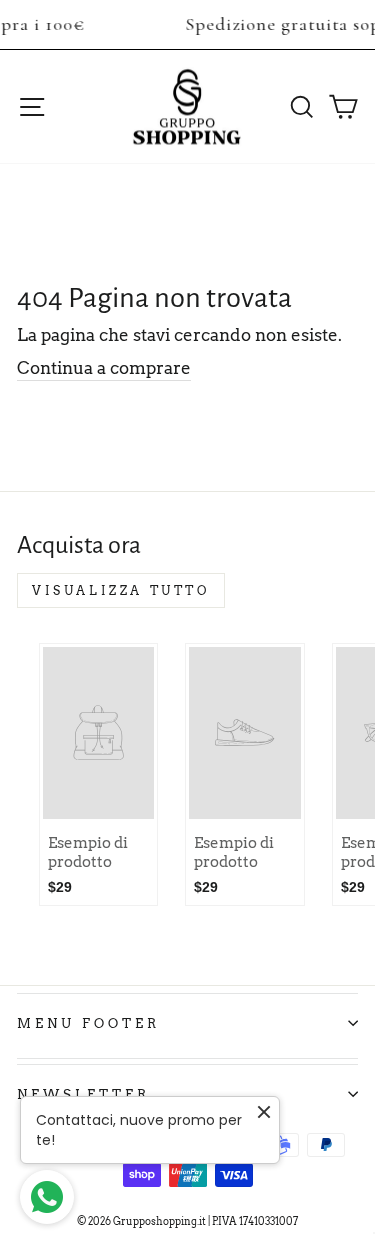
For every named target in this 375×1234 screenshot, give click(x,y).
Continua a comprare (104, 368)
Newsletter (83, 1094)
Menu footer (88, 1023)
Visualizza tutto (121, 590)
